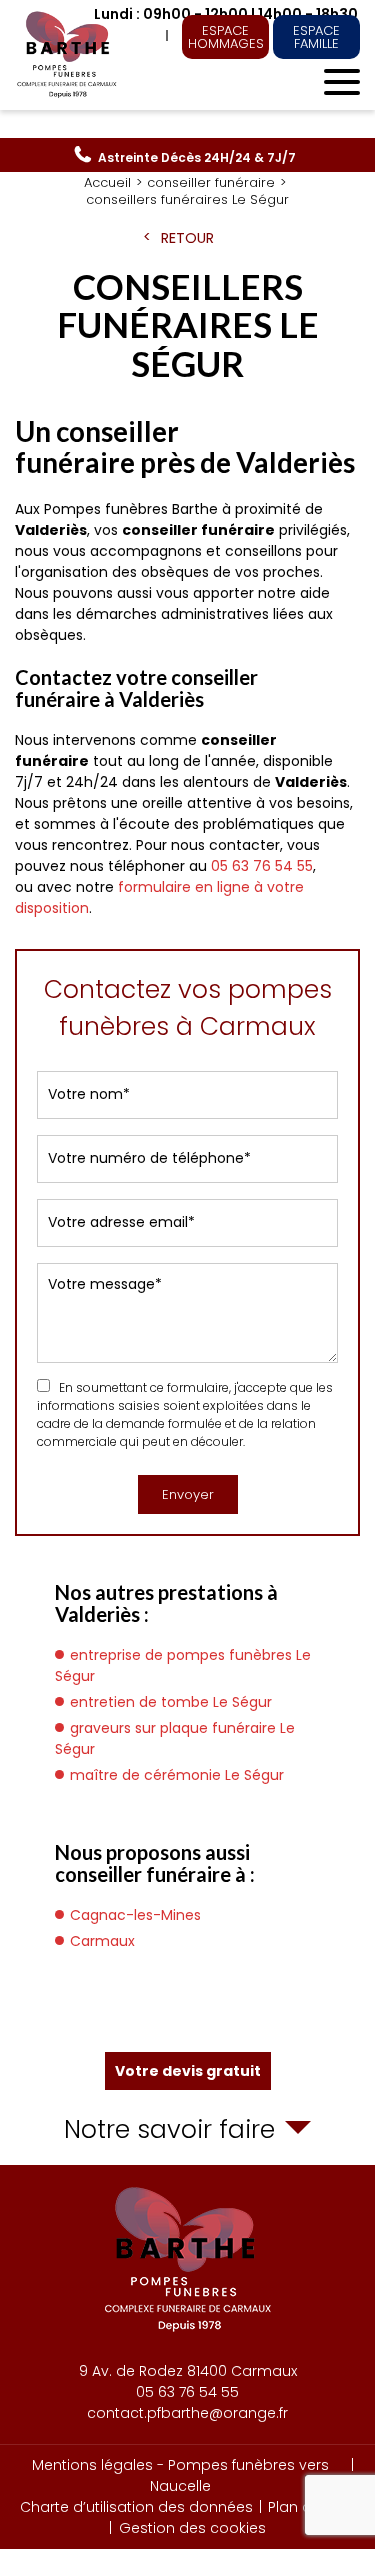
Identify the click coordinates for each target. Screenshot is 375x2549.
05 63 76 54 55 (197, 157)
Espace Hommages (226, 37)
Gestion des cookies (192, 2528)
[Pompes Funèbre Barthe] (69, 55)
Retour (187, 238)
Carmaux (102, 1941)
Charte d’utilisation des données (136, 2507)
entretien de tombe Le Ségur (171, 1702)
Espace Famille (316, 37)
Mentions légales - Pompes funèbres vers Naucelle (180, 2475)
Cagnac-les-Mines (135, 1915)
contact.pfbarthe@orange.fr (187, 2413)
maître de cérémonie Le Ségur (177, 1775)
